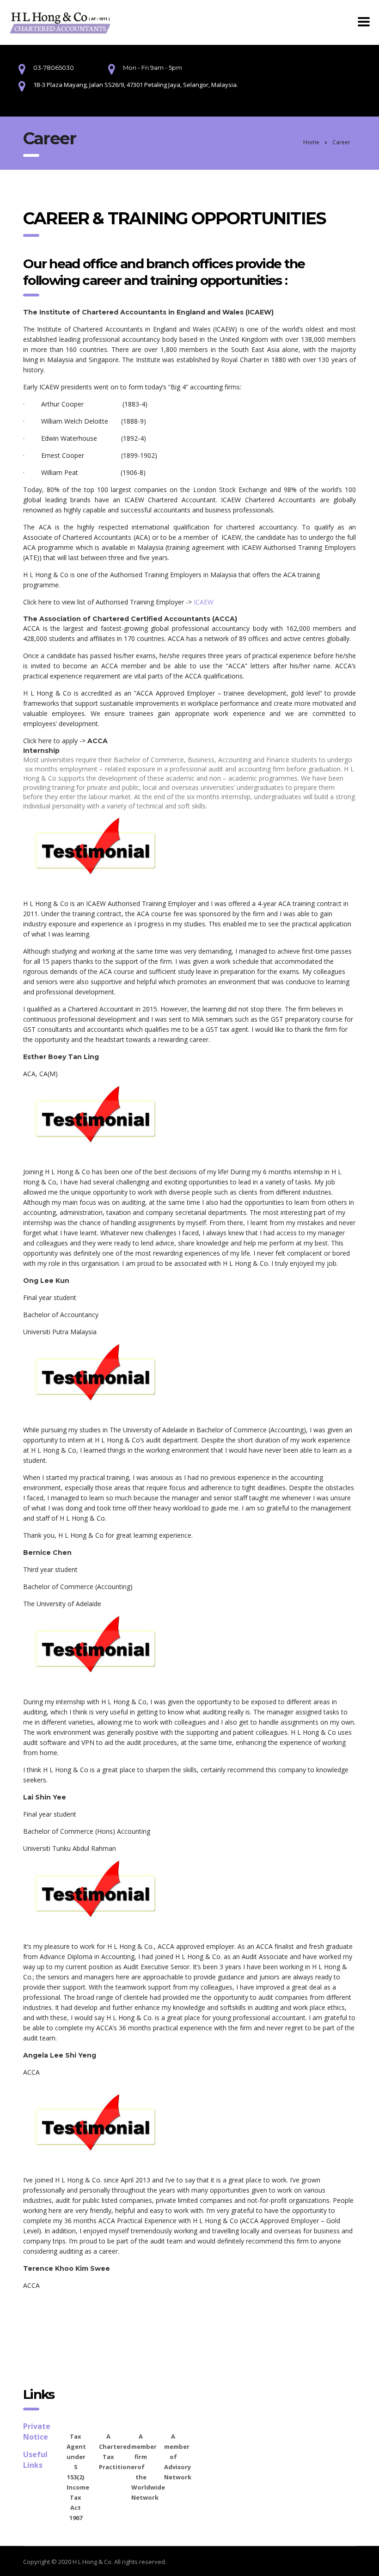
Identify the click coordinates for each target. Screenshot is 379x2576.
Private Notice (37, 2431)
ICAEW (204, 602)
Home (311, 142)
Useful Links (35, 2460)
